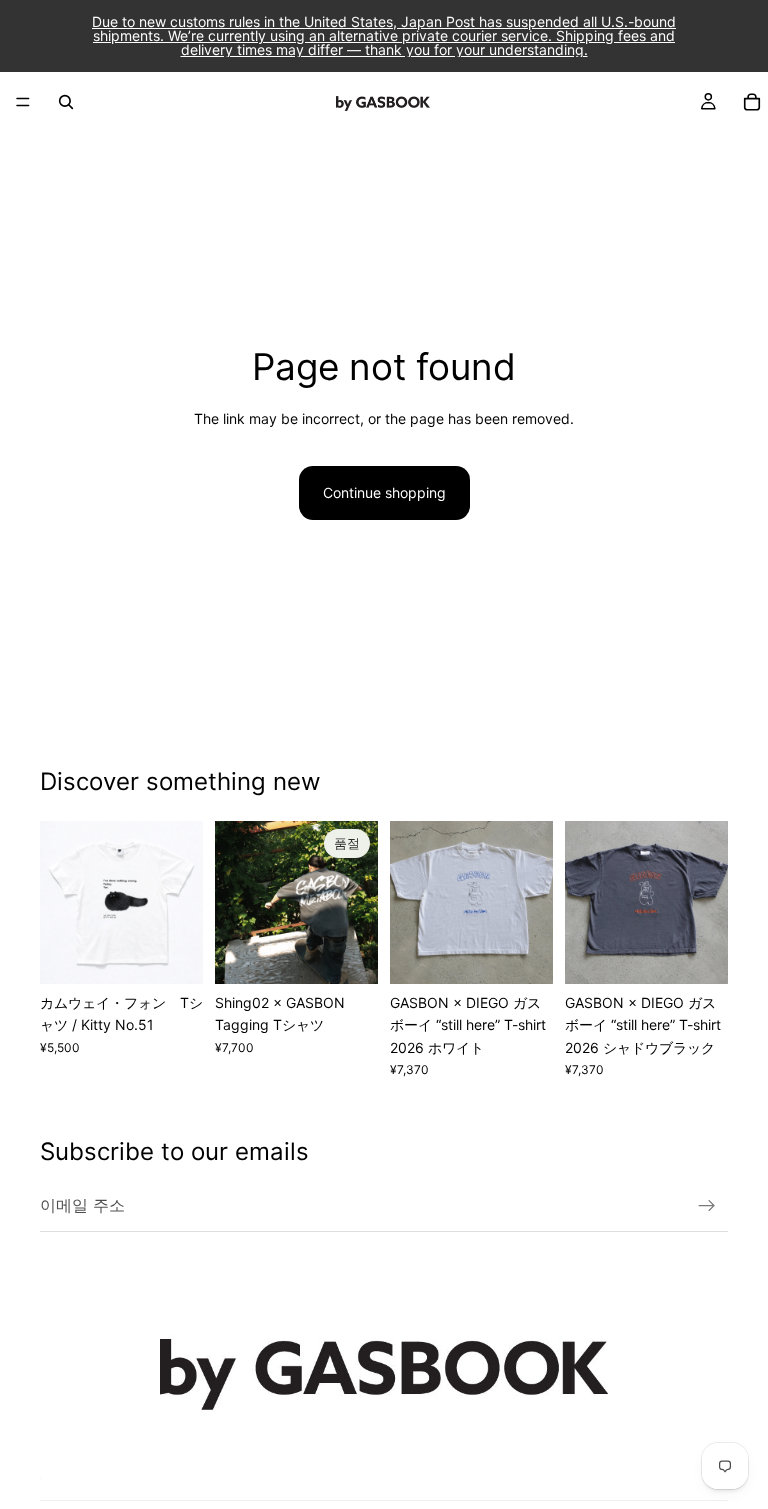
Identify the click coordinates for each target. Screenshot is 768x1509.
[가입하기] (707, 1206)
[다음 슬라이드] (181, 902)
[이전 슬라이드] (62, 902)
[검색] (66, 102)
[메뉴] (23, 102)
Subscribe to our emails (174, 1151)
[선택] (172, 953)
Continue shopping (384, 492)
